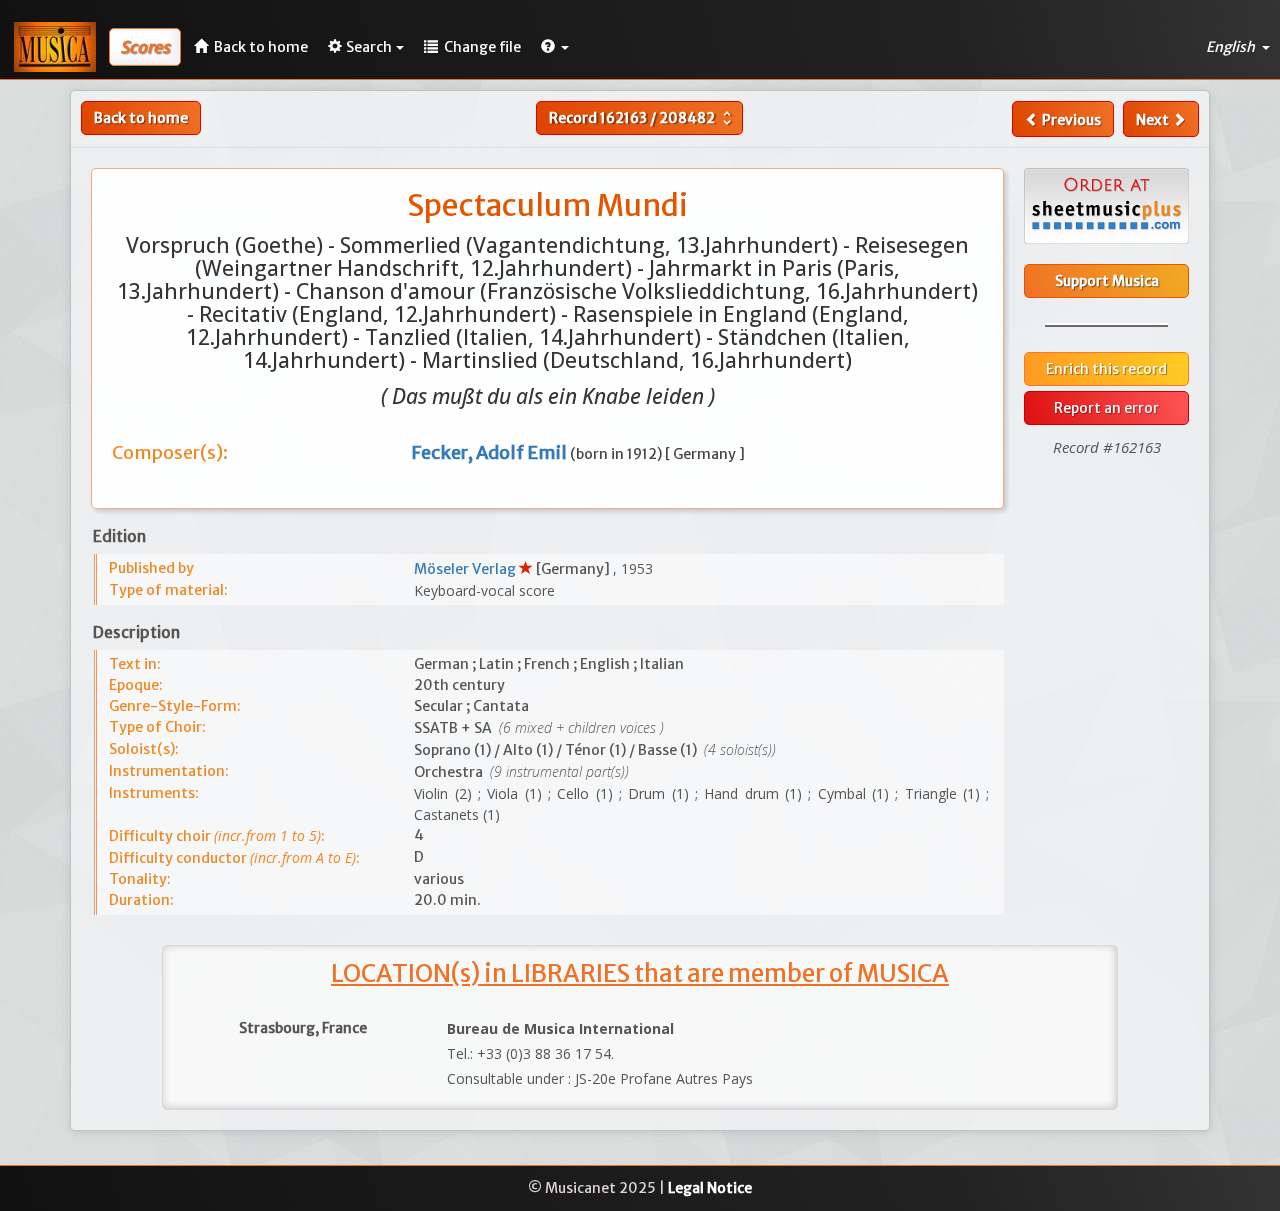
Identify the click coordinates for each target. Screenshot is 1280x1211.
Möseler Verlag (466, 569)
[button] (555, 47)
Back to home (141, 118)
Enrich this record (1106, 369)
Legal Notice (710, 1188)
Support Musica (1107, 281)
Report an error (1106, 408)
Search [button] (369, 47)
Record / (642, 118)
